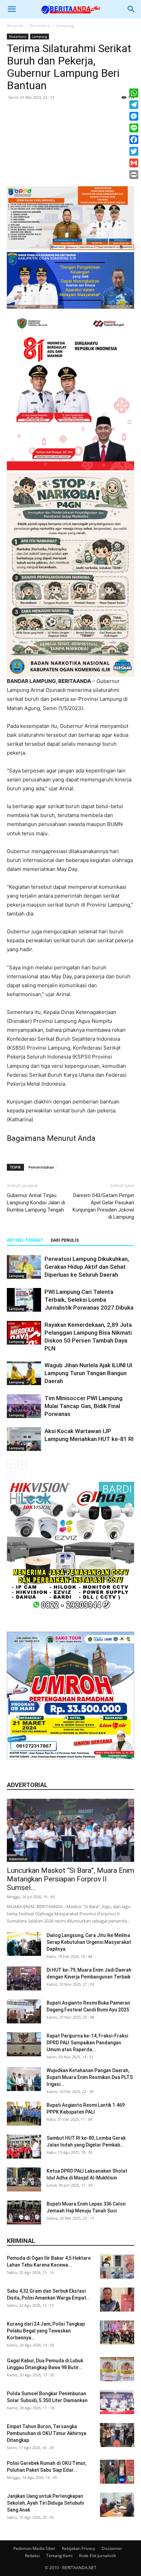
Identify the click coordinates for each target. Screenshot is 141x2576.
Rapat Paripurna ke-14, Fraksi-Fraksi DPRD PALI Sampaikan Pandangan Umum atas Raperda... (87, 2043)
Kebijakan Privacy (79, 2548)
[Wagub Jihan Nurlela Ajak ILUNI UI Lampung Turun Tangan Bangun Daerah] (24, 1373)
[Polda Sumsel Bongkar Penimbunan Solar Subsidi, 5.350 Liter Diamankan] (117, 2402)
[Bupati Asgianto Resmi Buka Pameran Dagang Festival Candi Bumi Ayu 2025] (24, 2011)
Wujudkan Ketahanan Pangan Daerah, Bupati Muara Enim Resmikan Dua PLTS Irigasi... (90, 2077)
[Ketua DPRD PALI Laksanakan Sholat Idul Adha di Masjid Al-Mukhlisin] (24, 2179)
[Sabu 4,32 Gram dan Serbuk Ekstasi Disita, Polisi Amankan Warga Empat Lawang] (117, 2300)
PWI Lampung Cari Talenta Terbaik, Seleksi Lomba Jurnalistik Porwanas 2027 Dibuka (89, 1300)
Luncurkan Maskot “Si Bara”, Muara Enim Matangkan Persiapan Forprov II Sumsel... (70, 1879)
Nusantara (40, 26)
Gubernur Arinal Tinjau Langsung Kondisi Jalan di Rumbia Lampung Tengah (36, 1203)
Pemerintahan (41, 1167)
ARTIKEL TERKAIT (25, 1240)
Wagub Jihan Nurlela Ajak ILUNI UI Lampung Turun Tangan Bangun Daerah (88, 1373)
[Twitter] (134, 151)
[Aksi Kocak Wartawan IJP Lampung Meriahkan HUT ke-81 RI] (24, 1439)
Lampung (65, 26)
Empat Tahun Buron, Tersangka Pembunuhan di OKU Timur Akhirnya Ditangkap (47, 2433)
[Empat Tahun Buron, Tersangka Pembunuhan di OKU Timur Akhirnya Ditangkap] (117, 2435)
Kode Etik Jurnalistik (98, 2556)
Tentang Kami (59, 2556)
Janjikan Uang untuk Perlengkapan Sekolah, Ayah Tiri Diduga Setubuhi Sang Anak (45, 2503)
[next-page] (22, 1464)
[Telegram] (134, 105)
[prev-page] (11, 1464)
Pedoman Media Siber (34, 2548)
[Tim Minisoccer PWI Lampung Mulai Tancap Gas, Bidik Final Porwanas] (24, 1406)
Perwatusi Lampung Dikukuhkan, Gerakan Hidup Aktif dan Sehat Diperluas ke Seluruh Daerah (87, 1267)
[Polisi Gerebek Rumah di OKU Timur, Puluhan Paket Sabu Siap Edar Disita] (117, 2472)
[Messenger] (134, 116)
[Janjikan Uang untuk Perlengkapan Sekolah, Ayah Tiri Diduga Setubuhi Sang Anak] (117, 2505)
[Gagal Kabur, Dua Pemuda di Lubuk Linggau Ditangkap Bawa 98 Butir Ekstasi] (117, 2369)
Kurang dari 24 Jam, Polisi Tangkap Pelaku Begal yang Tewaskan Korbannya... (46, 2331)
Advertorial (18, 1859)
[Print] (134, 175)
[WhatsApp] (134, 93)
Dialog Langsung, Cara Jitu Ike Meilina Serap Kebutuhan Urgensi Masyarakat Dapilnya (89, 1942)
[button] (12, 9)
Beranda (15, 26)
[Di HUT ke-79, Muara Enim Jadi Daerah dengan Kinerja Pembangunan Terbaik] (24, 1978)
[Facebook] (134, 140)
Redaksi (32, 2556)
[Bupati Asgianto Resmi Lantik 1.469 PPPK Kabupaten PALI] (24, 2114)
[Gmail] (134, 163)
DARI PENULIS (65, 1240)
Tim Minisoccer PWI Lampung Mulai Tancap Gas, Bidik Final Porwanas (84, 1406)
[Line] (134, 128)
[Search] (131, 9)
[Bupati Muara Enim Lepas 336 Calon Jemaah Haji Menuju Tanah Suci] (24, 2212)
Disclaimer (112, 2548)
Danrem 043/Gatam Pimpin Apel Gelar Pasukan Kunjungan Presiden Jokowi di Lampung (103, 1206)
